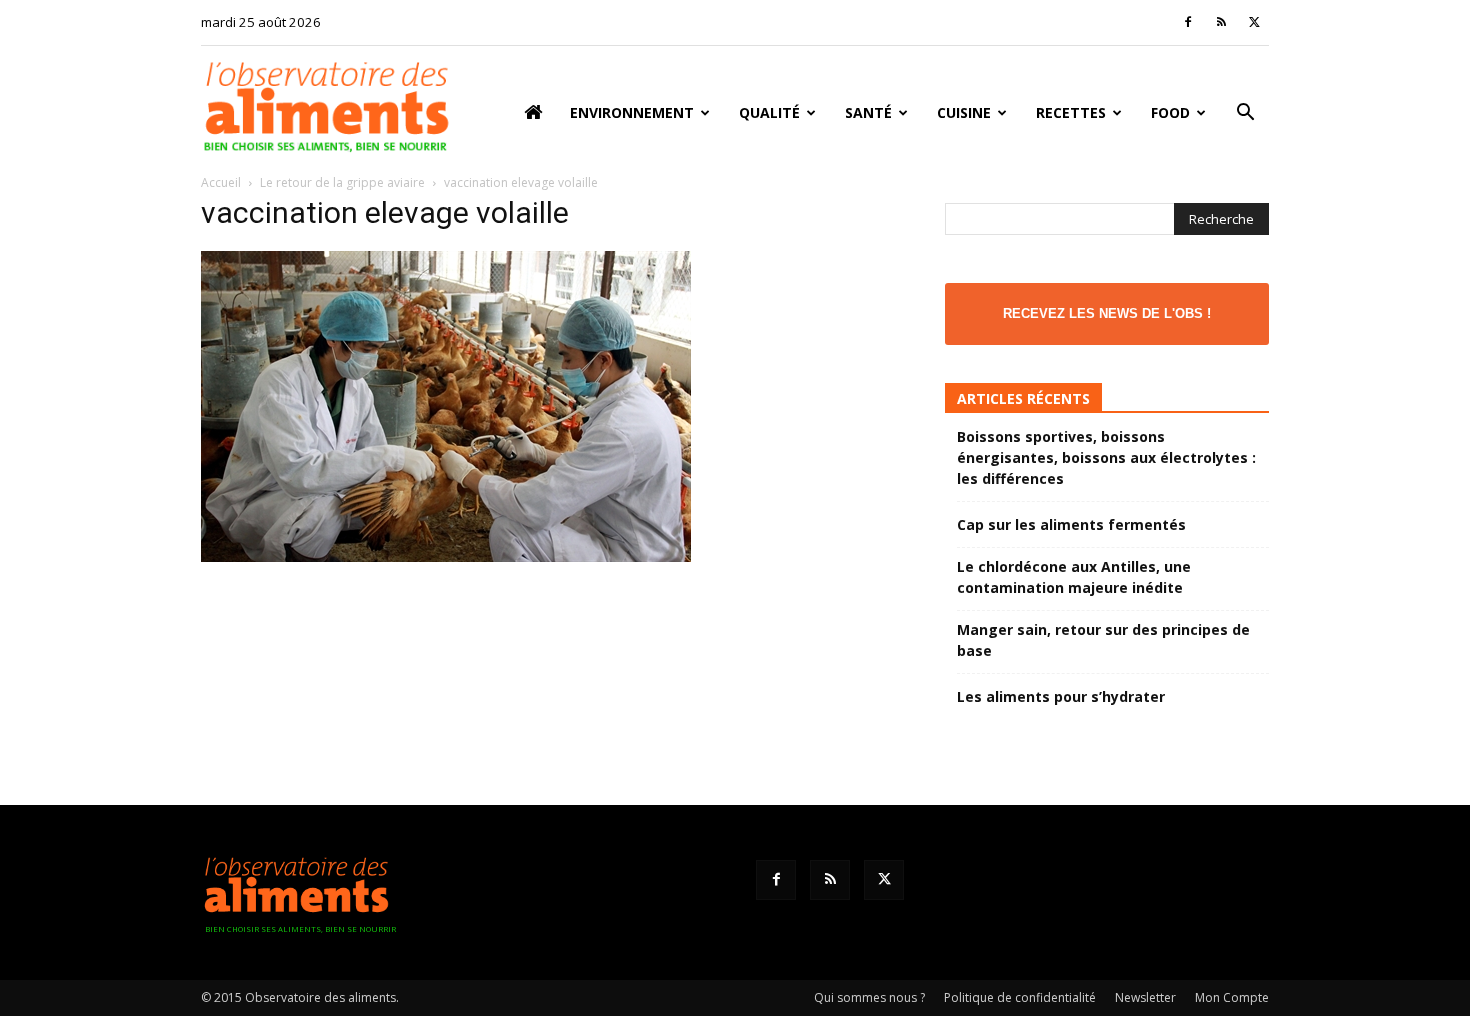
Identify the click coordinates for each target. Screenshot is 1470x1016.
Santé (868, 112)
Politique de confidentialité (1020, 997)
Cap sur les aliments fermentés (1071, 524)
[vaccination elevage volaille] (446, 556)
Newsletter (1145, 997)
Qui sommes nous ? (869, 997)
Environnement (632, 112)
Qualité (769, 112)
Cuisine (964, 112)
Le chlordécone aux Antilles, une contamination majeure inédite (1074, 577)
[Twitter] (1254, 22)
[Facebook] (1188, 22)
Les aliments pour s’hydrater (1061, 696)
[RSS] (1221, 22)
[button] (1245, 114)
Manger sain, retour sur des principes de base (1103, 640)
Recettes (1071, 112)
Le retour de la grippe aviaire (342, 182)
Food (1170, 112)
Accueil (221, 182)
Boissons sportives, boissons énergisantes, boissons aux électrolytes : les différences (1106, 457)
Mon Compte (1232, 997)
